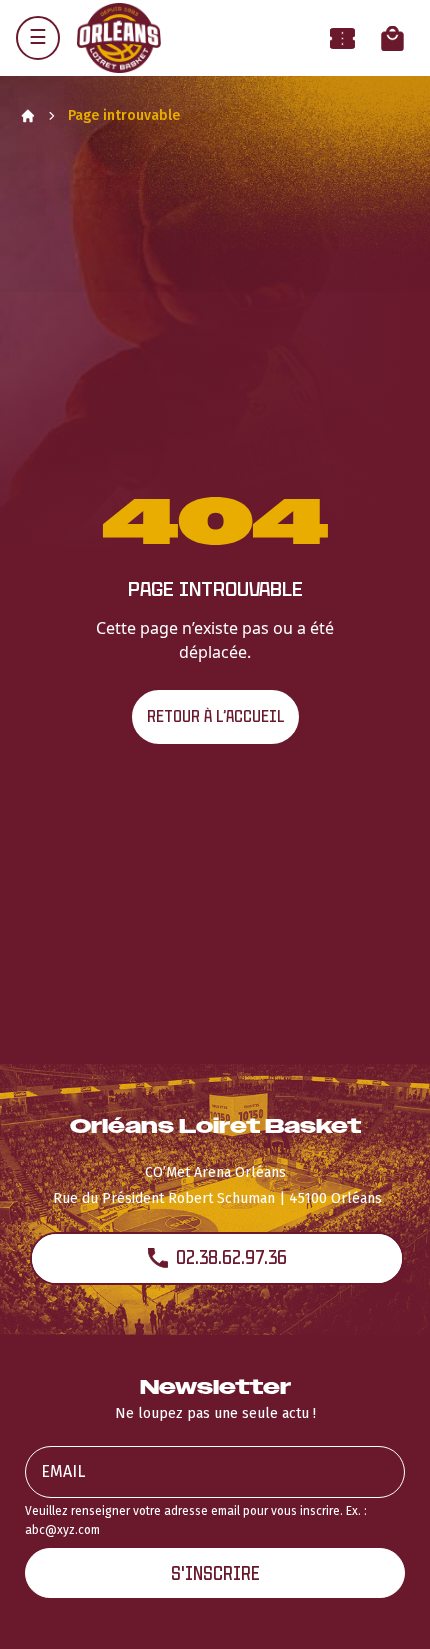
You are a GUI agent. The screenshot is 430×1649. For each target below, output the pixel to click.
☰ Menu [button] (38, 38)
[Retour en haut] (384, 1607)
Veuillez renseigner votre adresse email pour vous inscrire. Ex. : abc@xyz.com (196, 1520)
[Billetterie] (342, 38)
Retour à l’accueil (215, 716)
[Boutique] (392, 38)
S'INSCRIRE (215, 1573)
